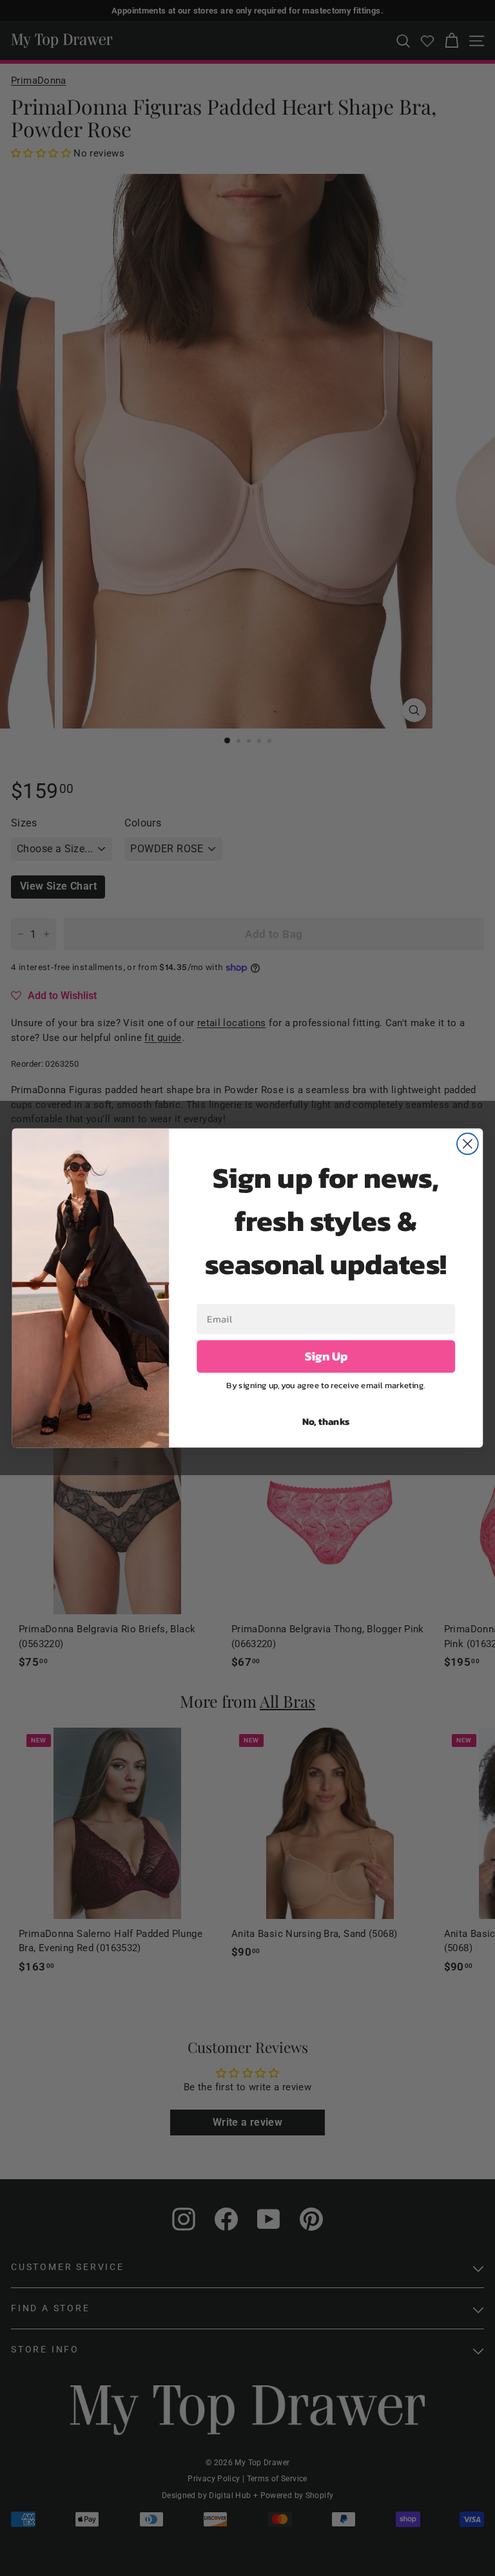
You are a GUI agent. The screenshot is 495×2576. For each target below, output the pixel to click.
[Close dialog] (468, 1144)
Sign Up (326, 1357)
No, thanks (326, 1421)
